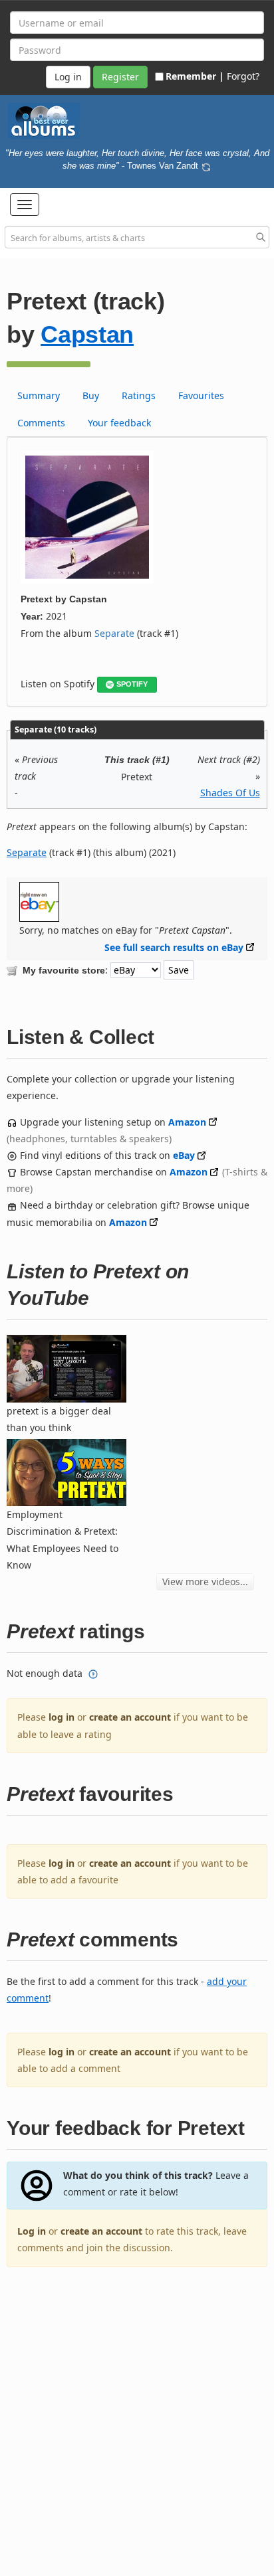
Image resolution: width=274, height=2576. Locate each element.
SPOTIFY (132, 684)
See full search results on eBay (174, 947)
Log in (32, 2231)
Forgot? (243, 76)
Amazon (187, 1122)
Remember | (195, 76)
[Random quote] (206, 165)
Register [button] (120, 77)
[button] (25, 205)
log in (62, 1717)
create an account (130, 1717)
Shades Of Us (230, 793)
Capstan (87, 334)
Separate (114, 633)
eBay (184, 1155)
